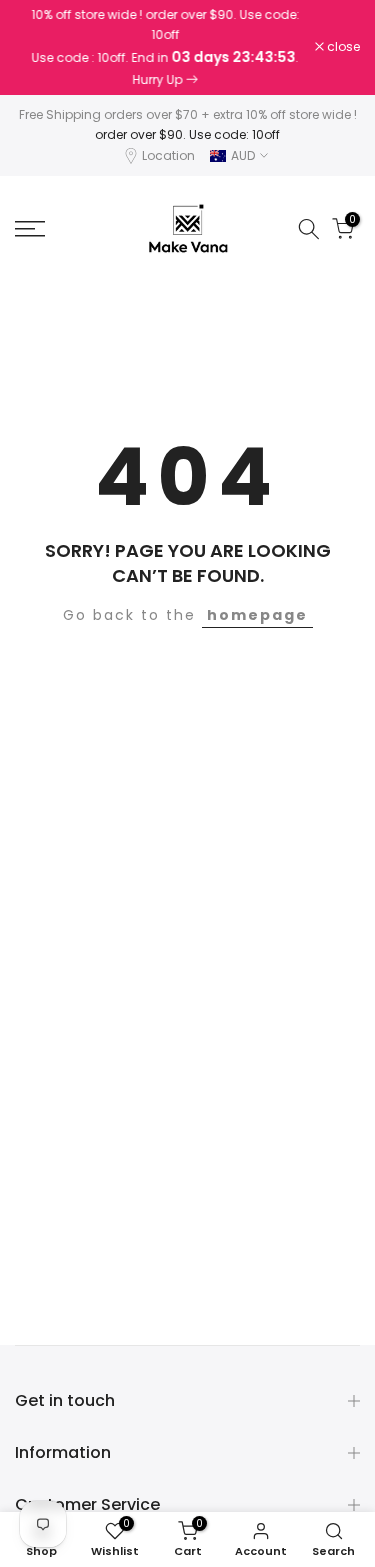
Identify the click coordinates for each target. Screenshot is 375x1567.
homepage (257, 615)
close (342, 47)
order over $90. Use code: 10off (187, 134)
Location (168, 155)
